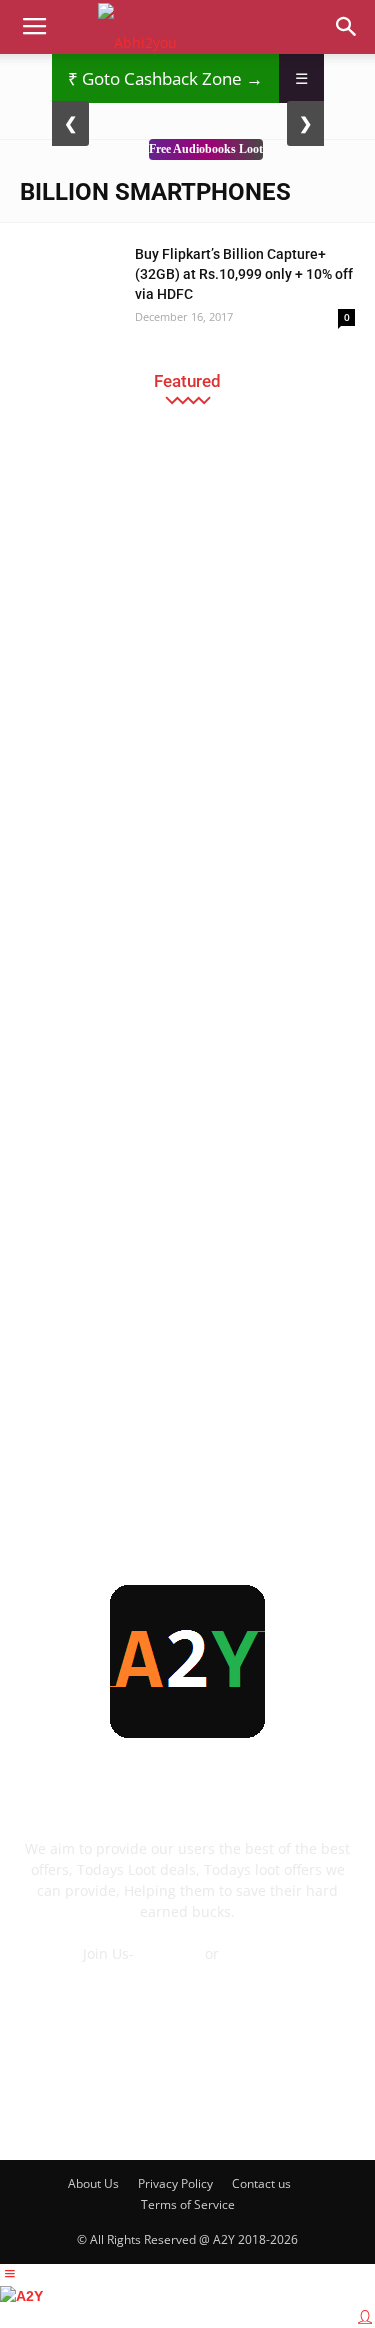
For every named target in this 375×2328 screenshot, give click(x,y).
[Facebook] (53, 2110)
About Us (93, 2183)
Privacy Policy (175, 2183)
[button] (347, 27)
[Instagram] (161, 2110)
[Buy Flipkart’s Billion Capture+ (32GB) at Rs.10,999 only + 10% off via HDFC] (70, 278)
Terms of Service (188, 2204)
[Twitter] (269, 2110)
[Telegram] (215, 2110)
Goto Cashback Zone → (165, 78)
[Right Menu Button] (365, 2317)
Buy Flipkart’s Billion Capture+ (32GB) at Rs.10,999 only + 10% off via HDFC (244, 274)
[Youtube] (323, 2110)
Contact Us (188, 1974)
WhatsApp (257, 1953)
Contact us (261, 2183)
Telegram (169, 1953)
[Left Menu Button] (10, 2274)
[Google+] (107, 2110)
